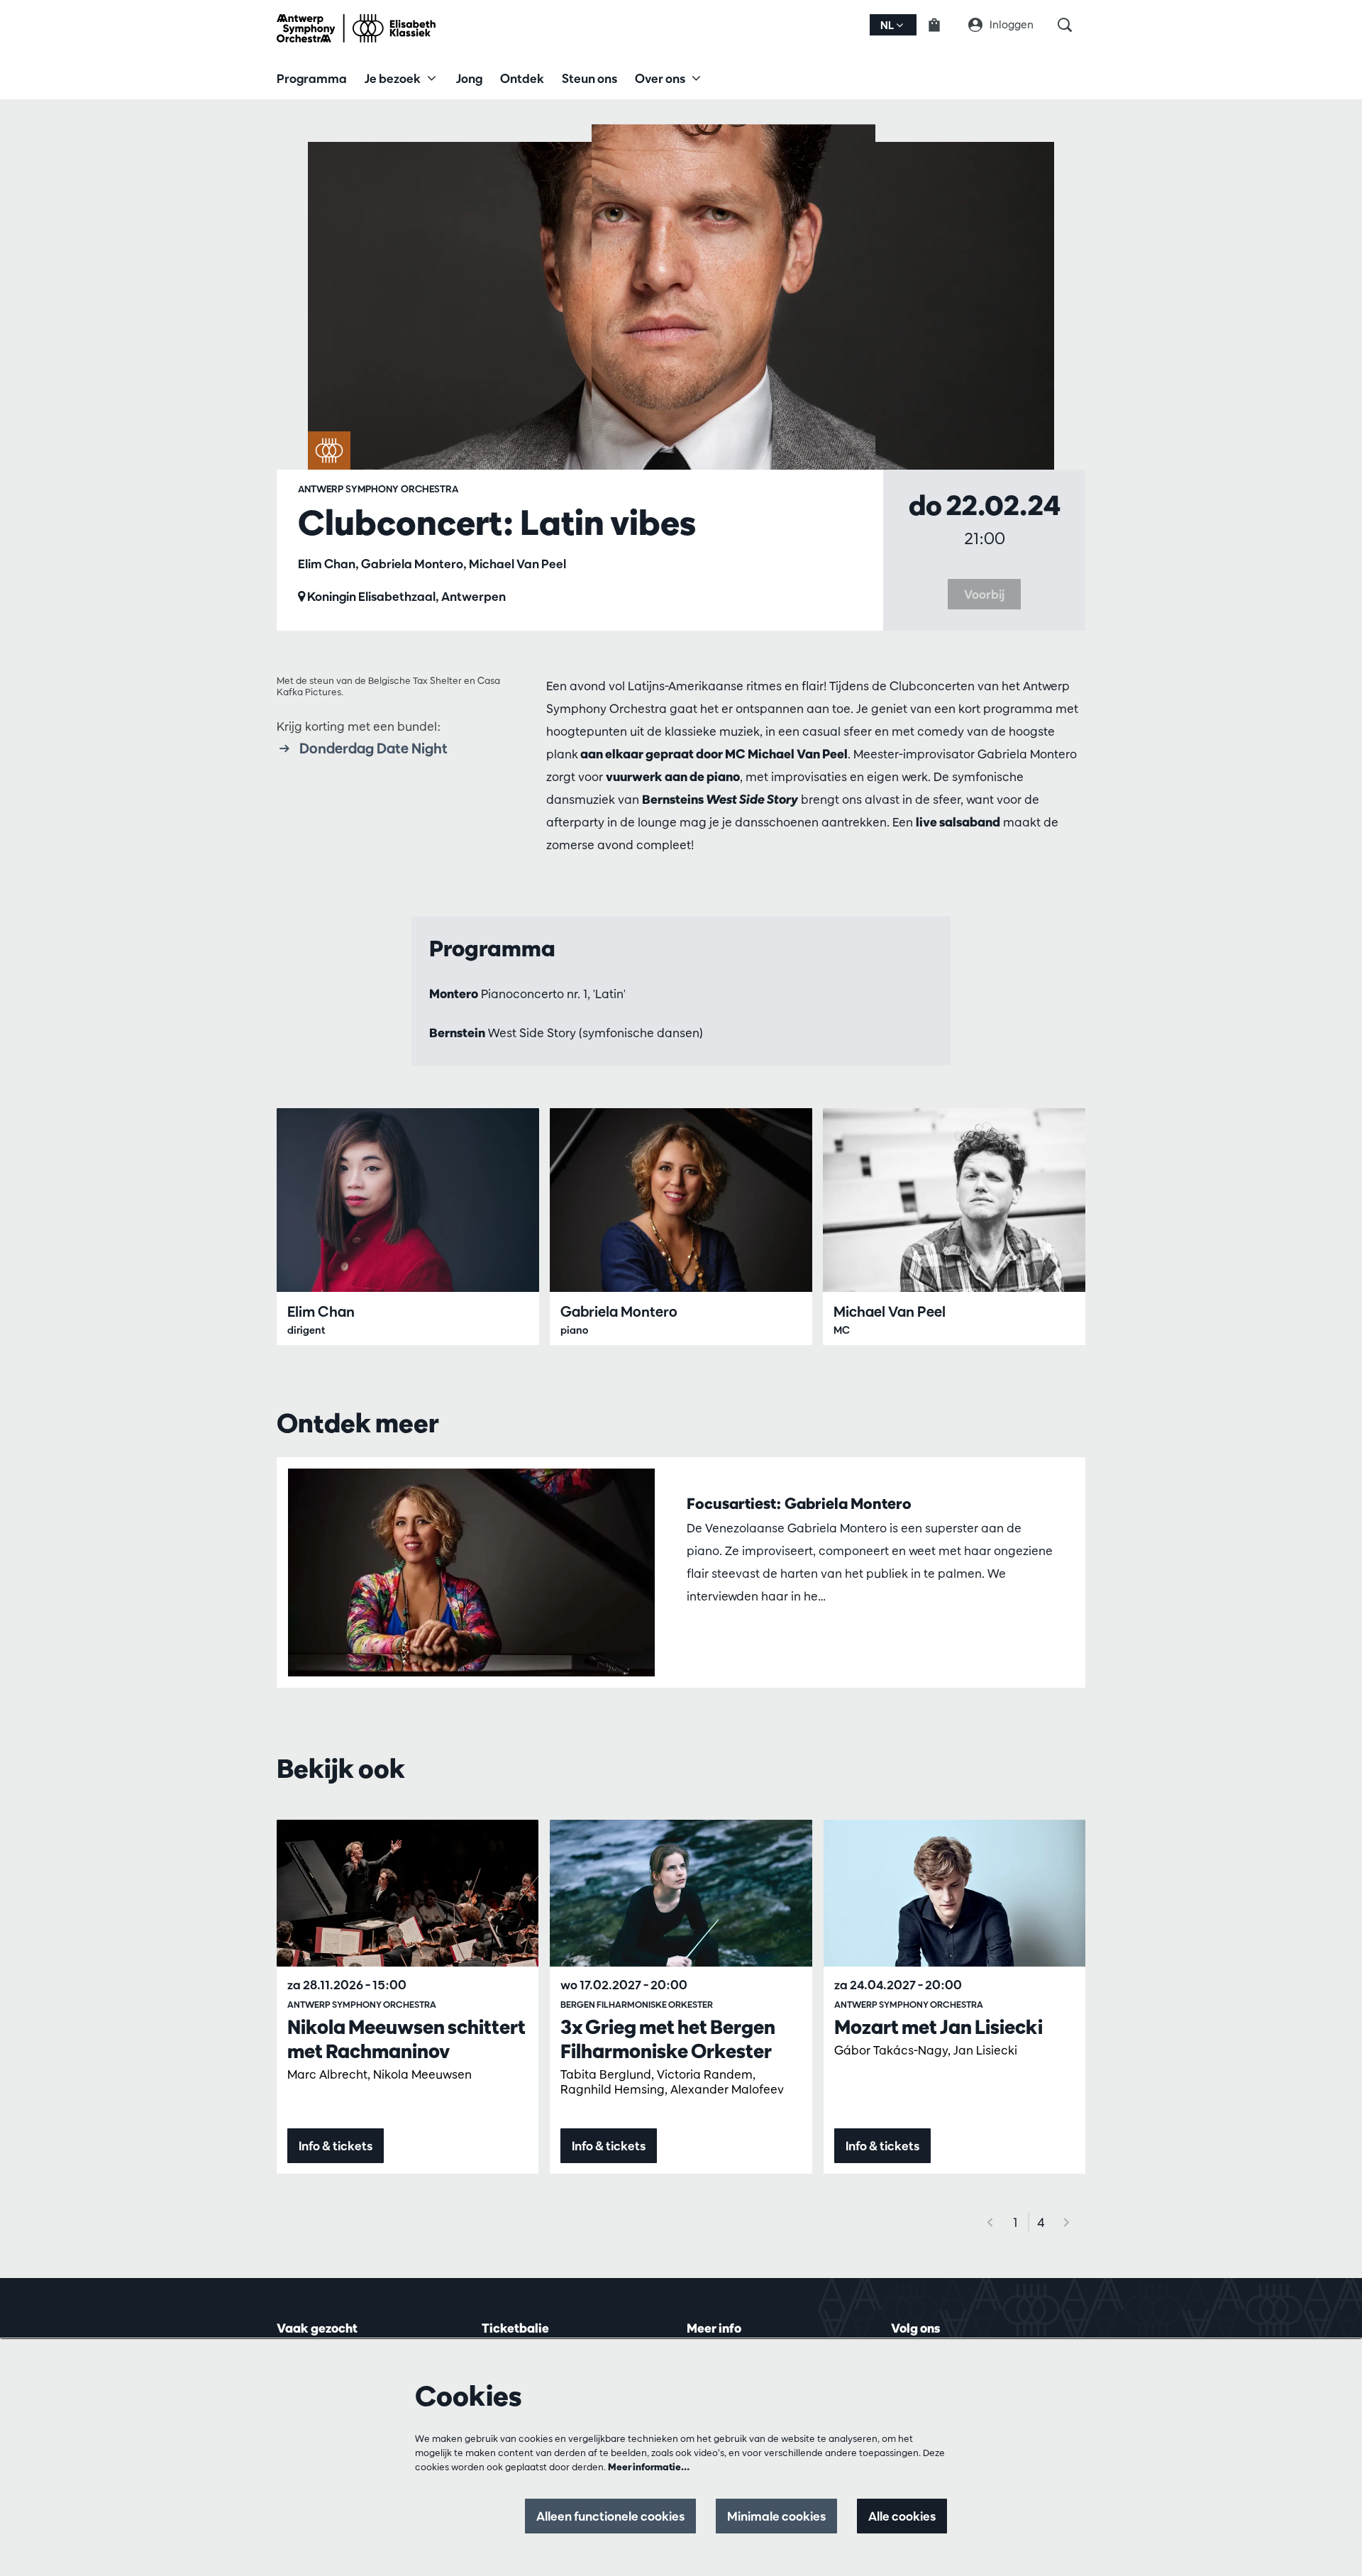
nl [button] (888, 25)
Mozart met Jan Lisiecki (939, 2027)
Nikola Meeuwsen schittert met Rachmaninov (406, 2039)
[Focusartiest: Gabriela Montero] (471, 1572)
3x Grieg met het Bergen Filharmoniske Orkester (668, 2039)
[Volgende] (1067, 2222)
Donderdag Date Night (373, 748)
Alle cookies (902, 2516)
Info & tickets (336, 2146)
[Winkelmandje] (943, 25)
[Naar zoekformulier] (1072, 25)
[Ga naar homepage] (356, 28)
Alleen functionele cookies (610, 2516)
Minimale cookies (776, 2516)
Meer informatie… (649, 2467)
